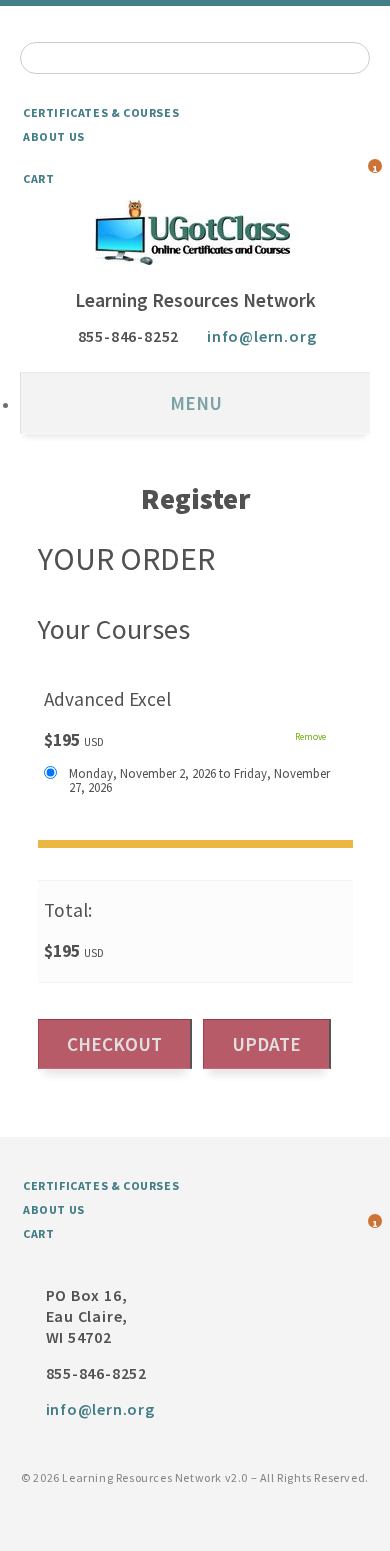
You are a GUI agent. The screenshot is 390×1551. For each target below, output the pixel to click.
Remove (310, 737)
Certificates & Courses (101, 112)
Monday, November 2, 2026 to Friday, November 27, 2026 (199, 780)
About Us (54, 136)
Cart (38, 178)
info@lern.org (261, 336)
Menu (196, 403)
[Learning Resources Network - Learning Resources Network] (195, 232)
